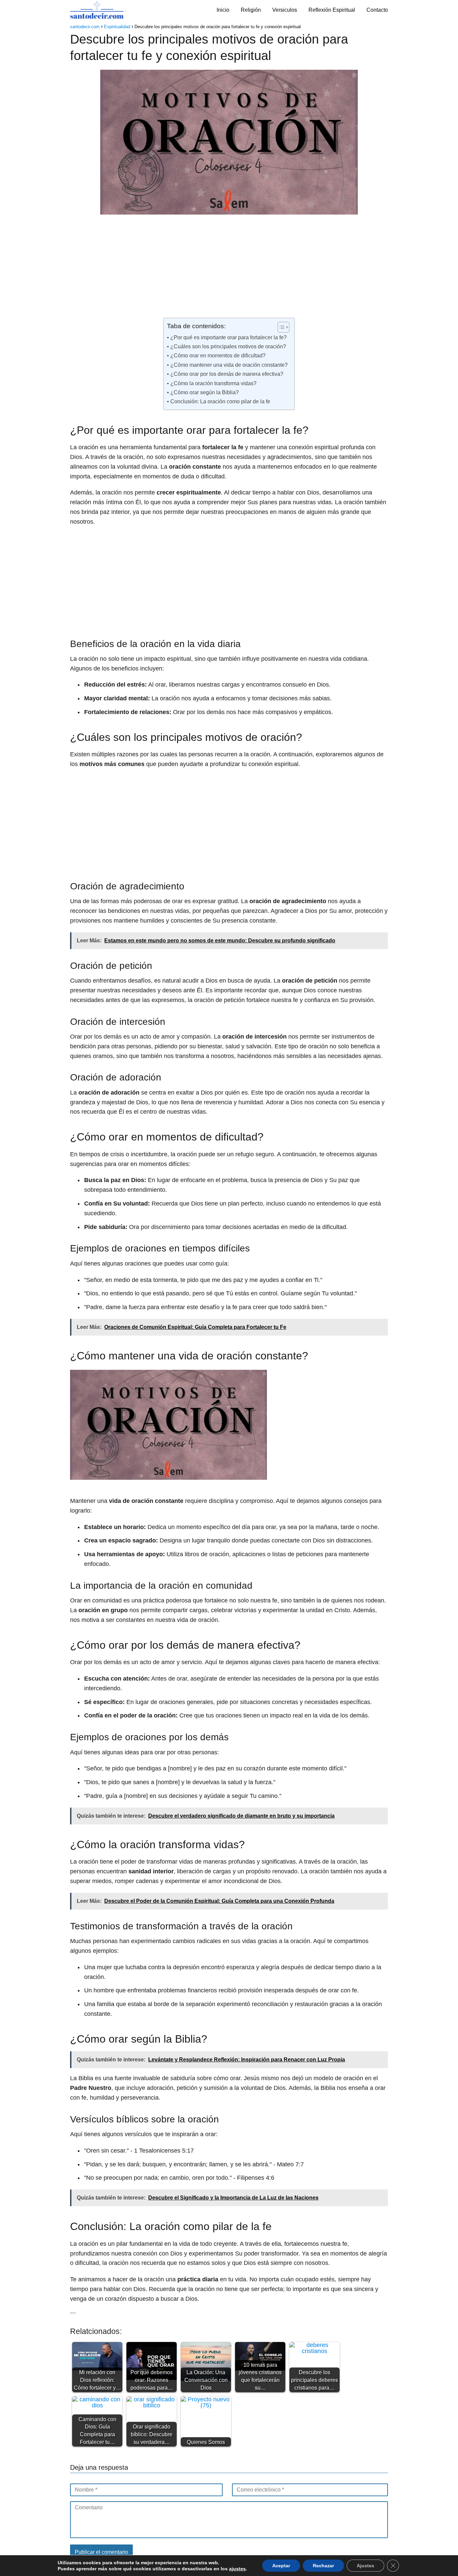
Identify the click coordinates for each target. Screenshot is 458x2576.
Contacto (377, 10)
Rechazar (323, 2566)
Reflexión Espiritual (332, 10)
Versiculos (285, 10)
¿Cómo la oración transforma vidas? (213, 383)
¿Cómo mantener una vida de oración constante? (229, 365)
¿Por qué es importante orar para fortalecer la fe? (228, 337)
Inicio (223, 10)
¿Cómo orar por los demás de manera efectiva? (227, 374)
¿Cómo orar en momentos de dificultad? (218, 355)
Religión (251, 10)
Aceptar (281, 2566)
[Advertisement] (229, 268)
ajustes (237, 2569)
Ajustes (365, 2566)
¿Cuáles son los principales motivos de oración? (228, 346)
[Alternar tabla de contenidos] (280, 327)
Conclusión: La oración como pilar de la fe (220, 401)
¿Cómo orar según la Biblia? (204, 392)
